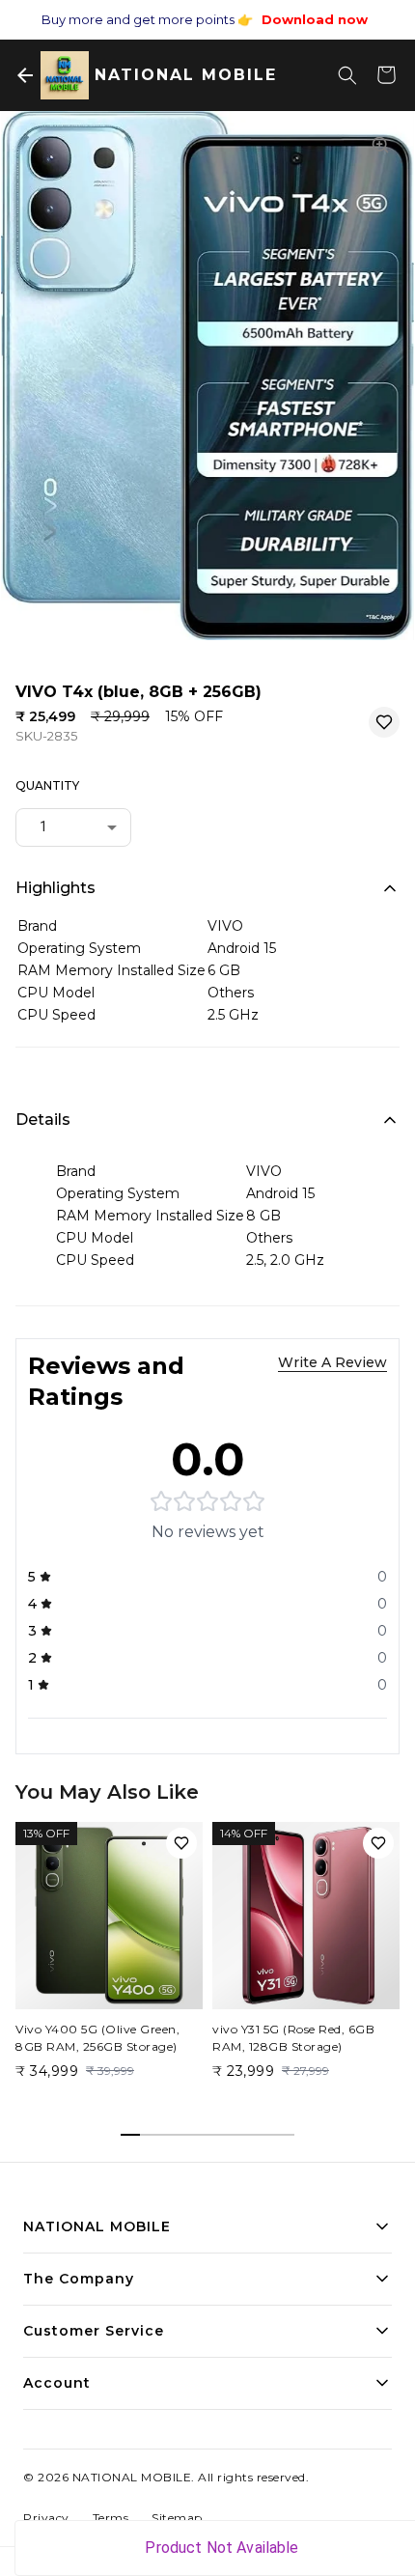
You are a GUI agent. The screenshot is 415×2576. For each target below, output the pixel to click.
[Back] (25, 75)
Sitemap (177, 2518)
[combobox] (73, 826)
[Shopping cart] (386, 75)
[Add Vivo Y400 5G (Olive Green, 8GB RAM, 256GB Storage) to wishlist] (181, 1843)
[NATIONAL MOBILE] (65, 75)
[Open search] (347, 75)
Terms (111, 2518)
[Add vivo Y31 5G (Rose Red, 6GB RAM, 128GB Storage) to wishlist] (378, 1843)
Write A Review (332, 1362)
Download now (315, 19)
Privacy (46, 2518)
